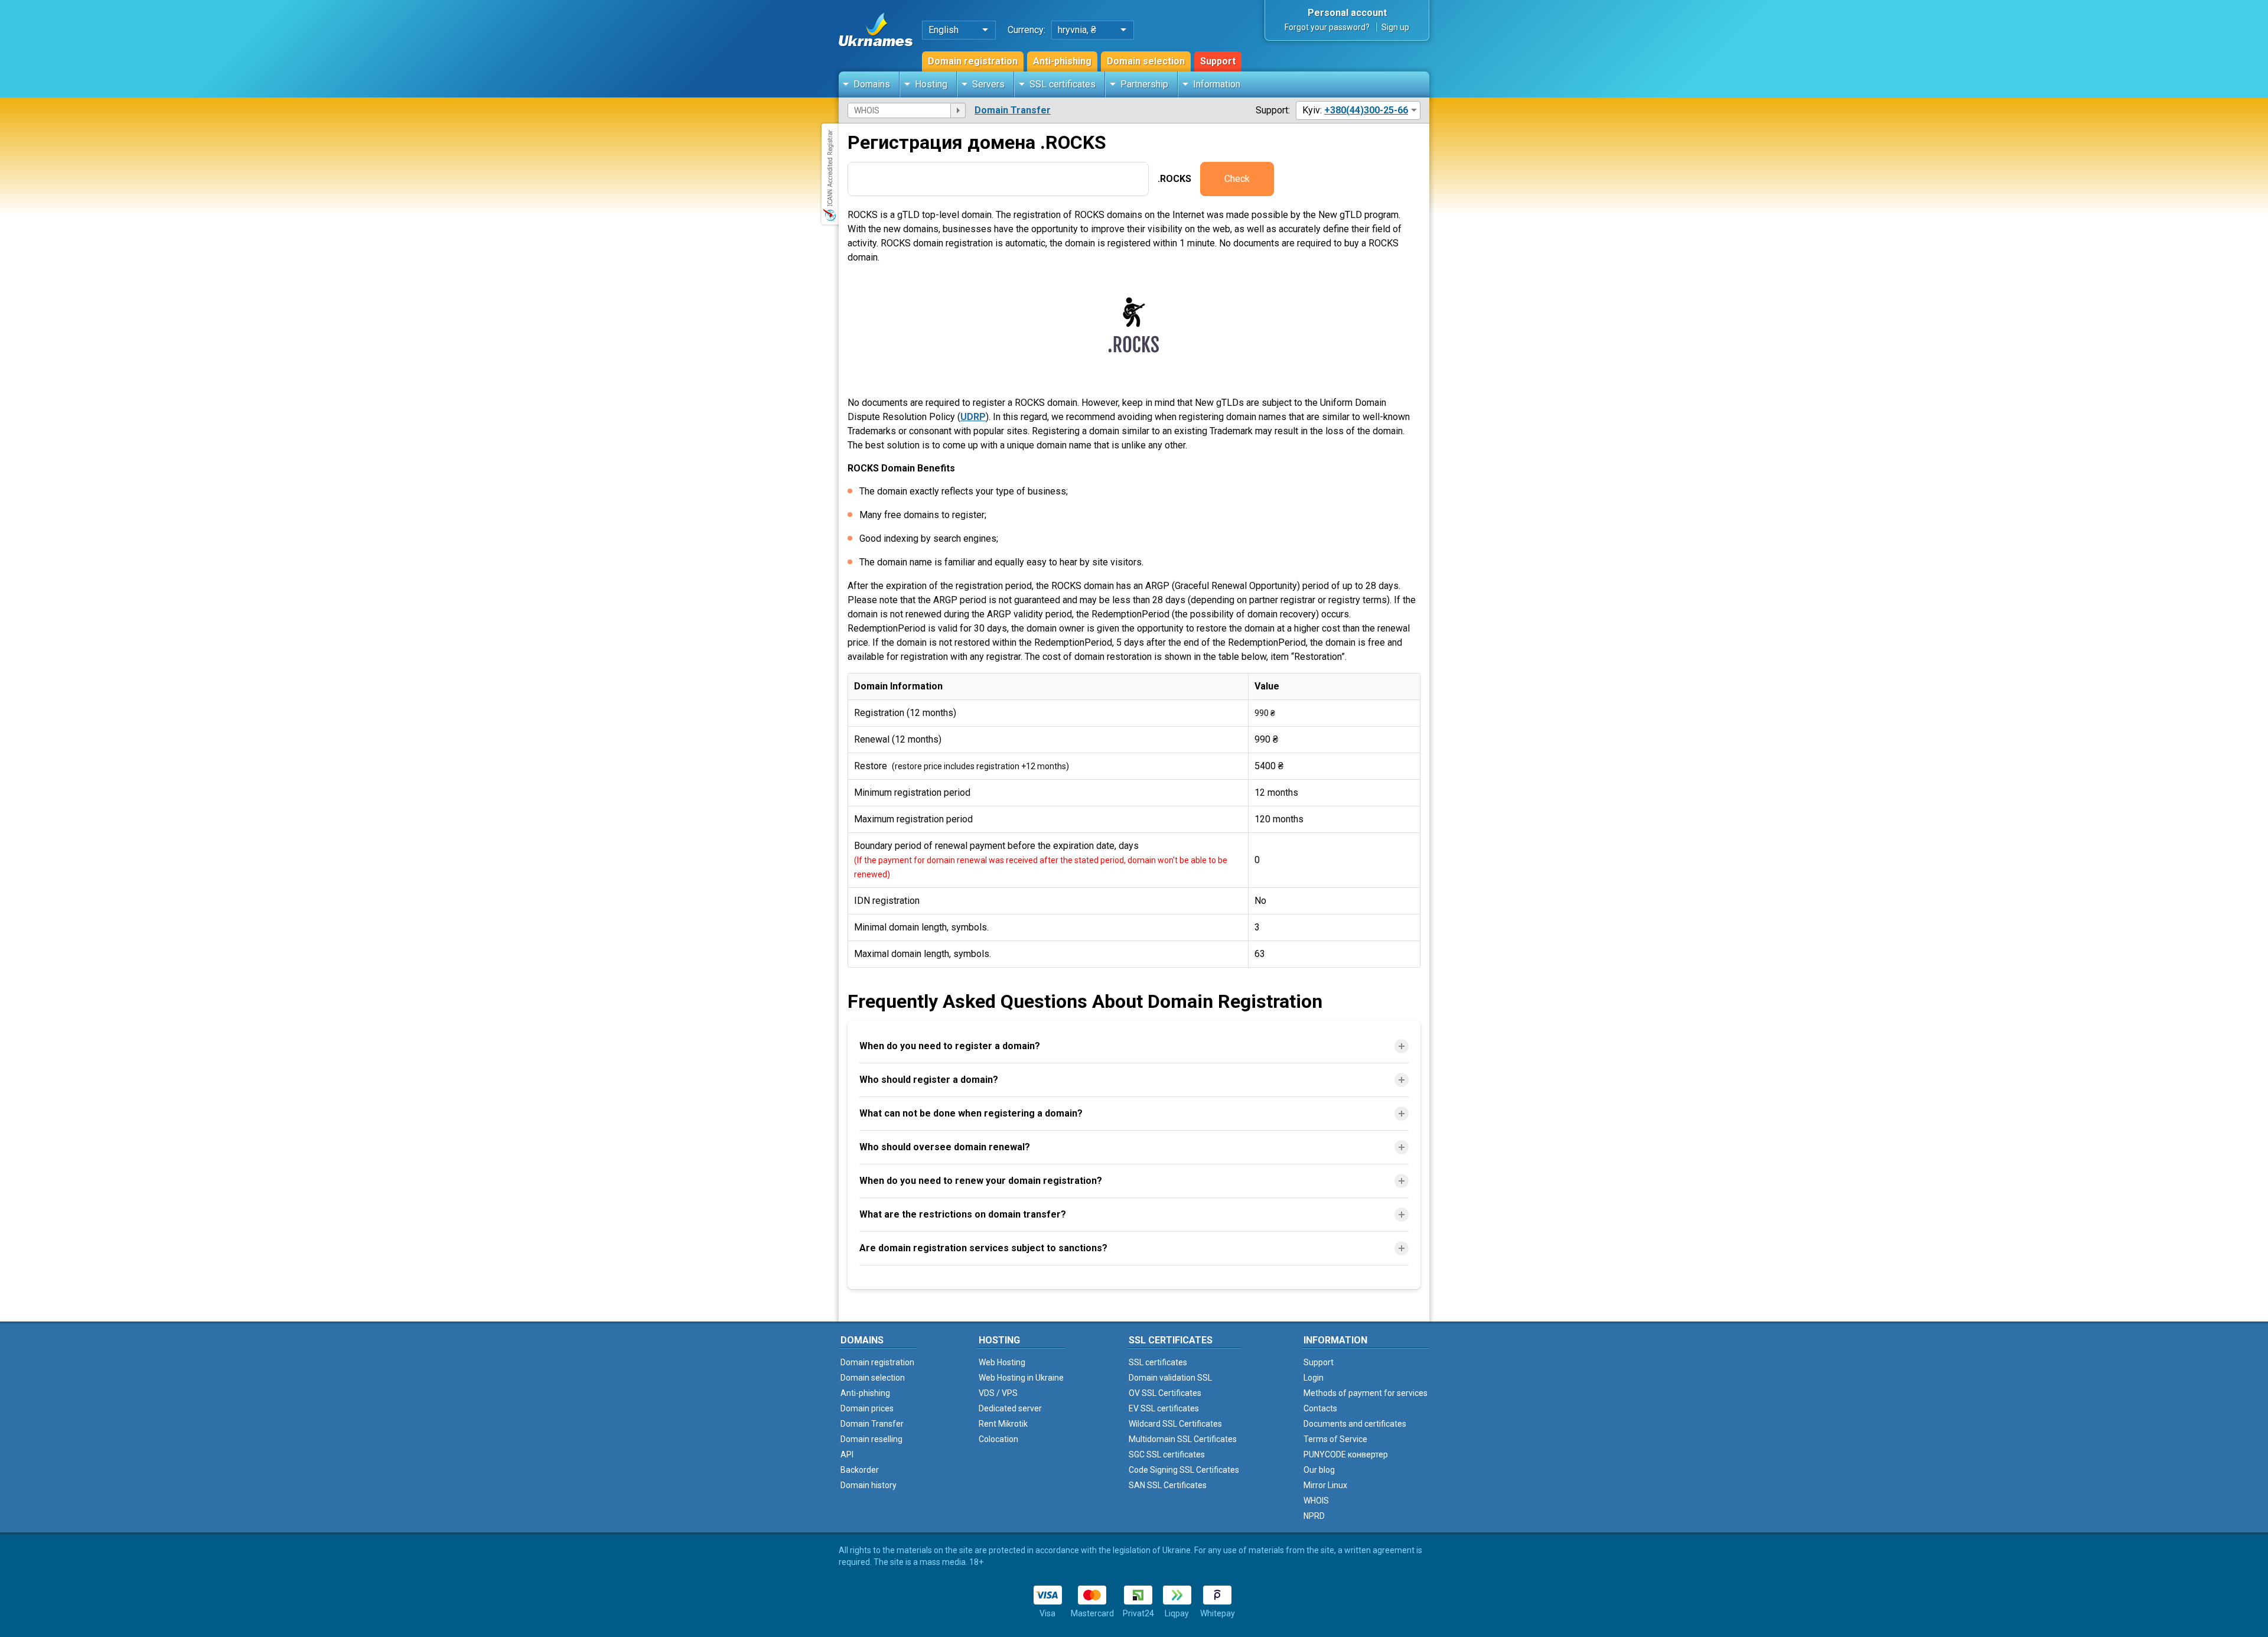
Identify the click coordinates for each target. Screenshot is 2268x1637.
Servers (988, 84)
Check (1237, 179)
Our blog (1319, 1470)
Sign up (1395, 27)
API (847, 1454)
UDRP (973, 417)
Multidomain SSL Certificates (1183, 1439)
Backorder (860, 1470)
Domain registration (973, 61)
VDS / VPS (998, 1393)
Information (1217, 84)
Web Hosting (1002, 1362)
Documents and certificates (1355, 1424)
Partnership (1144, 84)
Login (1314, 1378)
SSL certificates (1063, 84)
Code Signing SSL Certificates (1184, 1470)
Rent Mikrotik (1003, 1424)
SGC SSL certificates (1167, 1454)
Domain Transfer (1013, 110)
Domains (872, 84)
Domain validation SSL (1170, 1378)
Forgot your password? (1327, 27)
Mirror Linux (1325, 1485)
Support (1218, 61)
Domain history (869, 1485)
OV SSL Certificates (1165, 1393)
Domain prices (867, 1408)
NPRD (1314, 1516)
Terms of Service (1335, 1439)
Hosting (931, 84)
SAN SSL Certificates (1168, 1485)
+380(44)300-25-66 (1366, 110)
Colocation (998, 1439)
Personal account (1347, 13)
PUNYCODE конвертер (1346, 1454)
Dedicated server (1010, 1408)
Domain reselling (871, 1439)
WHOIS (1316, 1501)
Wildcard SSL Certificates (1175, 1424)
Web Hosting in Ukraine (1021, 1378)
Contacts (1320, 1408)
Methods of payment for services (1366, 1393)
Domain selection (1146, 61)
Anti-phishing (1062, 61)
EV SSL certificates (1164, 1408)
